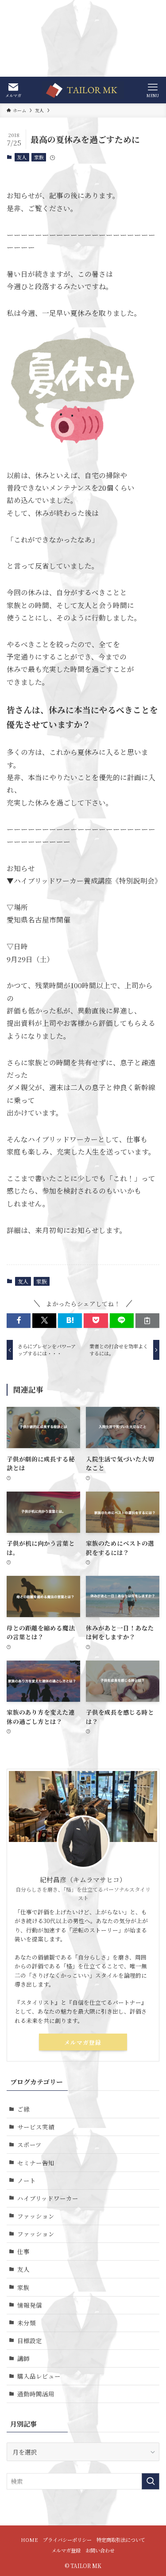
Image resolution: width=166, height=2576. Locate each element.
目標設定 (30, 2340)
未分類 (27, 2323)
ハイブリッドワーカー (48, 2198)
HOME (29, 2540)
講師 (23, 2358)
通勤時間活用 (36, 2394)
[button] (19, 1321)
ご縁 (23, 2109)
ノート (27, 2180)
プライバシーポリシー (67, 2540)
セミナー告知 (36, 2163)
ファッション (36, 2216)
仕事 (23, 2251)
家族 (39, 157)
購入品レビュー (39, 2376)
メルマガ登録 (83, 2042)
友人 (22, 157)
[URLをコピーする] (147, 1321)
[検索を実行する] (151, 2481)
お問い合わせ (100, 2550)
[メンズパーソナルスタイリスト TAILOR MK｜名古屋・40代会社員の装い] (83, 90)
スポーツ (29, 2144)
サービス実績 (36, 2127)
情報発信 (30, 2305)
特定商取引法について (121, 2540)
